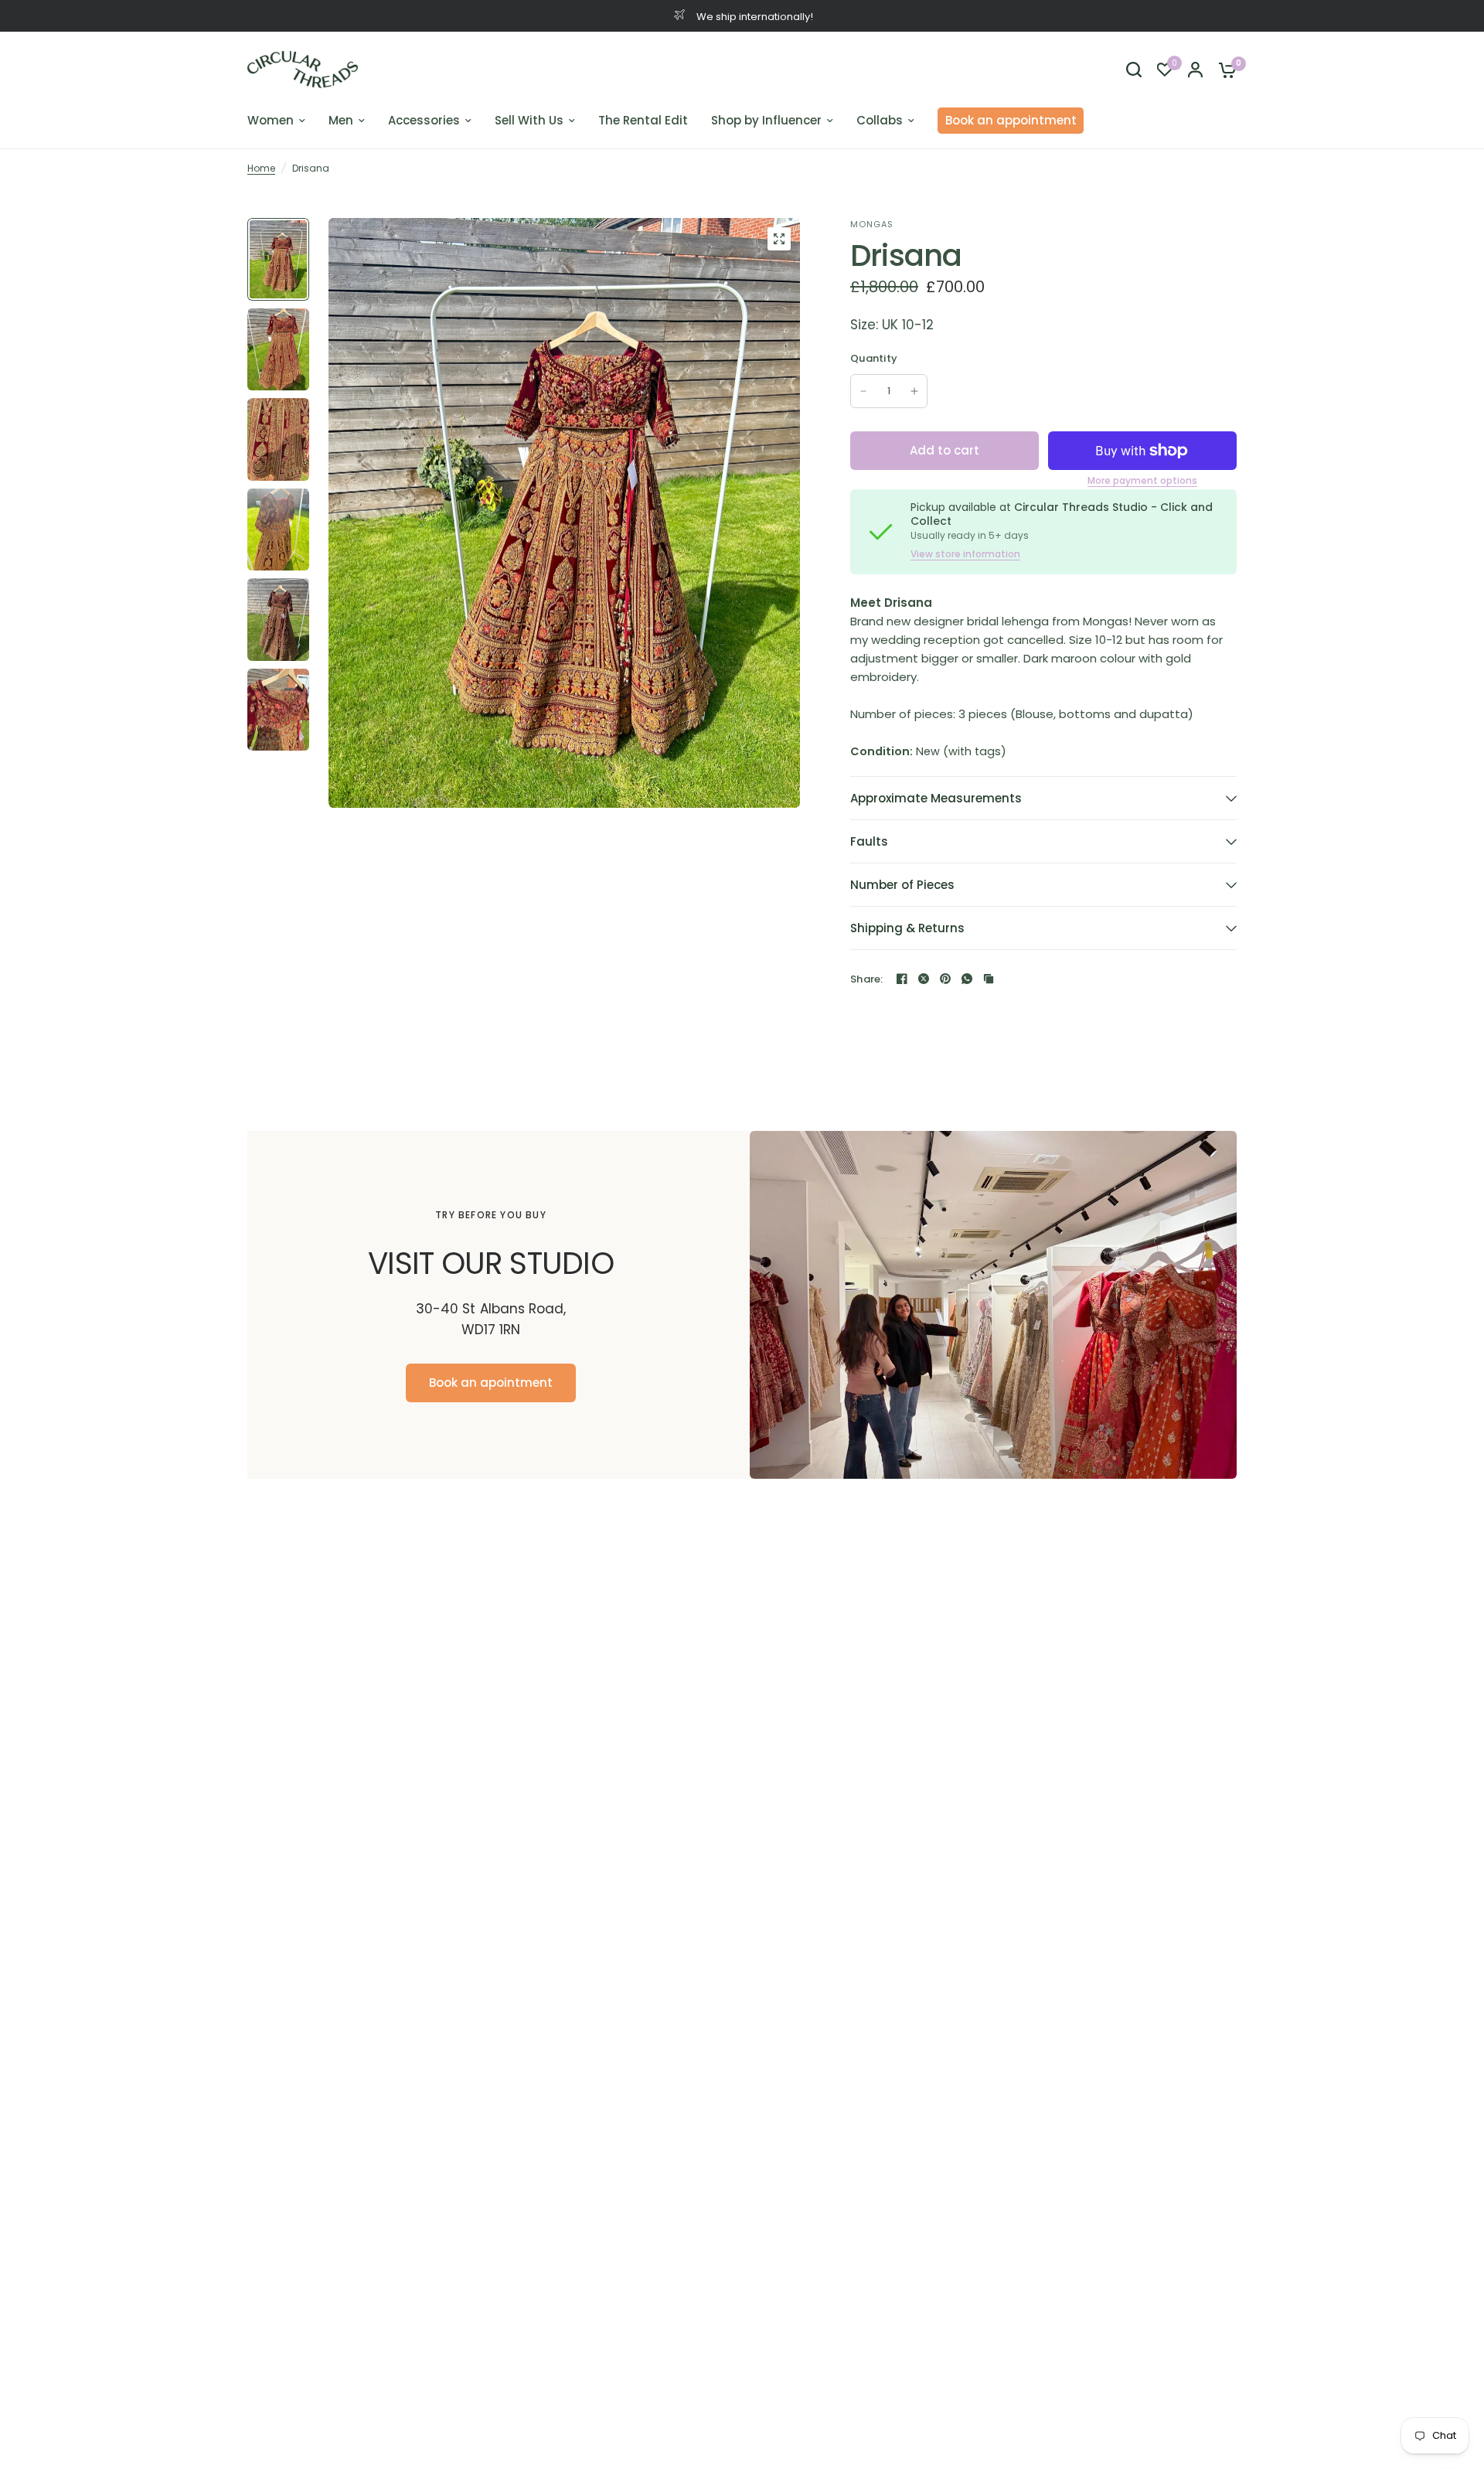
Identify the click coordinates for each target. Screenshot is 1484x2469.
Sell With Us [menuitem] (529, 120)
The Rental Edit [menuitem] (643, 120)
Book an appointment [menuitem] (1011, 120)
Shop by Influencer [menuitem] (766, 120)
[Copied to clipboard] (989, 979)
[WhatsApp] (967, 979)
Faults (869, 841)
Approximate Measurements (936, 798)
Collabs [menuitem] (880, 120)
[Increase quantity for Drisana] (914, 391)
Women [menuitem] (271, 120)
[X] (924, 979)
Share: (867, 979)
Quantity (874, 358)
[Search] (1134, 70)
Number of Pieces (902, 885)
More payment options (1142, 481)
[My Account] (1195, 70)
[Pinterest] (945, 979)
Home (261, 168)
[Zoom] (779, 239)
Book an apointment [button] (491, 1383)
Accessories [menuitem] (424, 120)
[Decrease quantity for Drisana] (863, 391)
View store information (965, 554)
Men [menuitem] (341, 120)
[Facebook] (902, 979)
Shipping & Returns (907, 928)
